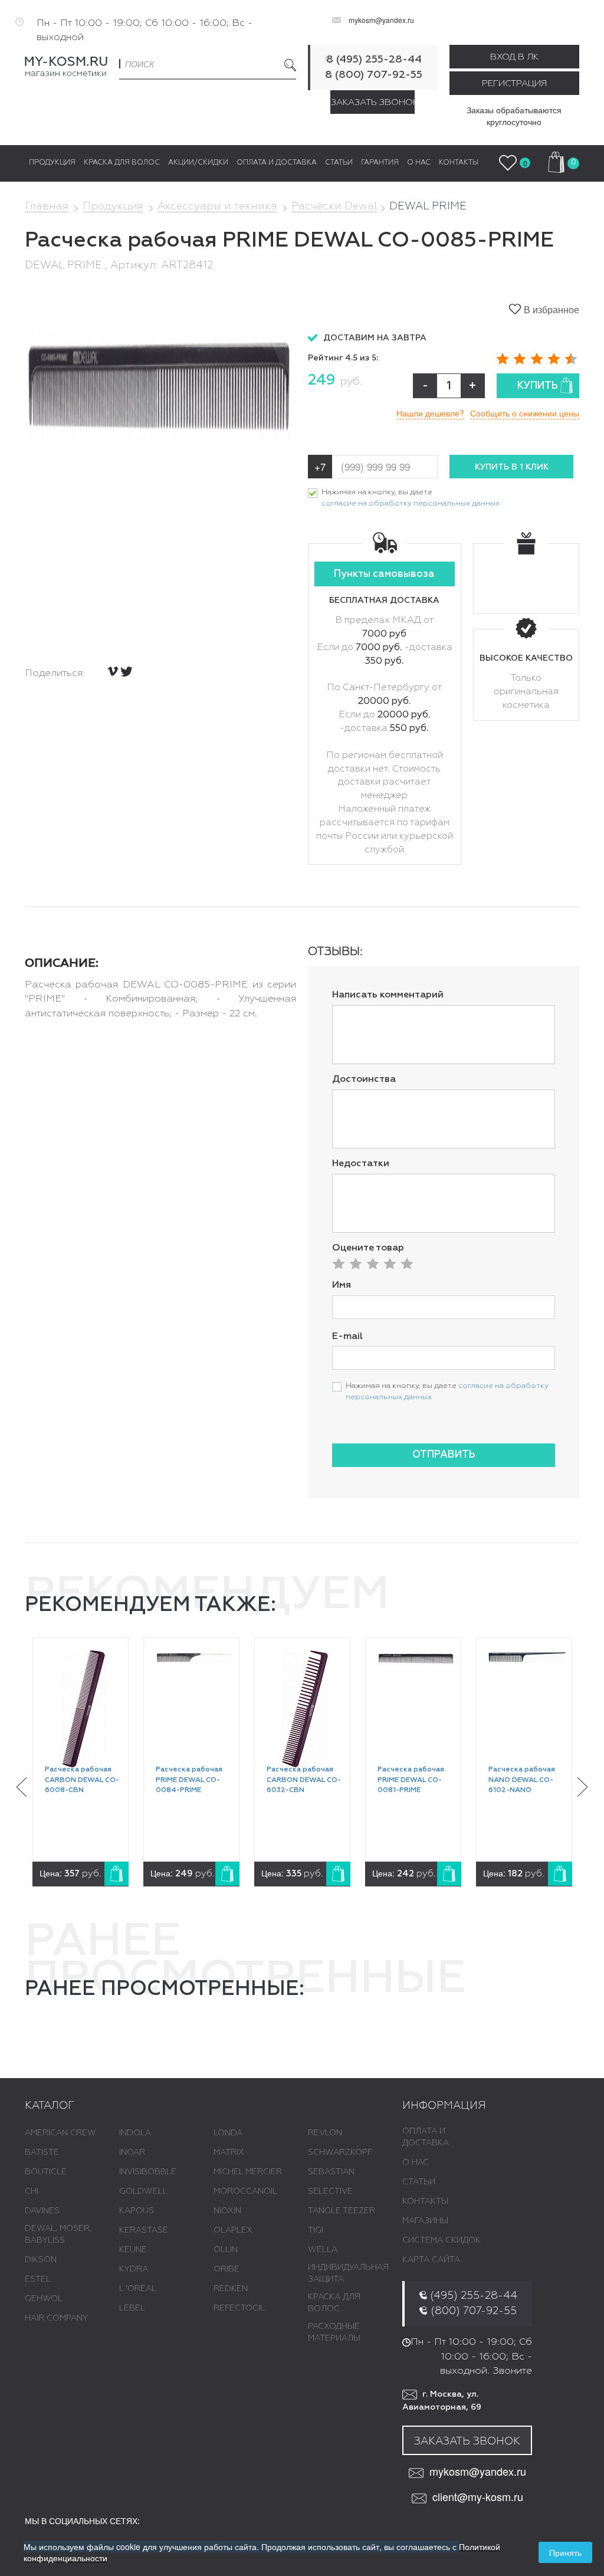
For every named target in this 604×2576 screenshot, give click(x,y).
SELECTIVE (330, 2191)
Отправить (444, 1455)
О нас (416, 2162)
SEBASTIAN (331, 2172)
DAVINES (42, 2211)
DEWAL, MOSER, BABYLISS (58, 2234)
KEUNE (133, 2250)
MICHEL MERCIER (248, 2172)
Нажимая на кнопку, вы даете (411, 498)
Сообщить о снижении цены (525, 413)
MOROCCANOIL (245, 2191)
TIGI (316, 2230)
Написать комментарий (388, 995)
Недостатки (361, 1164)
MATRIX (229, 2152)
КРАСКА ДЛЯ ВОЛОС (334, 2303)
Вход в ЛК (514, 57)
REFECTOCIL (239, 2308)
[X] (127, 672)
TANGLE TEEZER (342, 2211)
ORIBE (226, 2269)
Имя (342, 1285)
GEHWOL (44, 2299)
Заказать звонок (373, 102)
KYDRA (134, 2269)
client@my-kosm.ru (478, 2497)
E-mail (347, 1337)
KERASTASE (144, 2230)
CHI (32, 2191)
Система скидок (441, 2240)
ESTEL (38, 2279)
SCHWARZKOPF (340, 2152)
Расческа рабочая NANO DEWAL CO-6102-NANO (522, 1780)
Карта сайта (431, 2260)
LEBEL (132, 2308)
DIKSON (41, 2260)
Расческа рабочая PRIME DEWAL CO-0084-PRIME (189, 1780)
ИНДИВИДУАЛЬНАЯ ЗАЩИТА (348, 2273)
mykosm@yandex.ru (381, 20)
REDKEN (231, 2289)
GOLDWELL (143, 2191)
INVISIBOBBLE (148, 2172)
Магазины (425, 2221)
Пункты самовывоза (384, 574)
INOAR (132, 2152)
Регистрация (514, 83)
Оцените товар (368, 1248)
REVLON (325, 2133)
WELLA (323, 2250)
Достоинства (364, 1079)
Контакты (425, 2201)
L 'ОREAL (138, 2289)
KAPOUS (137, 2211)
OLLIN (226, 2250)
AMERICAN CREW (60, 2133)
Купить (538, 386)
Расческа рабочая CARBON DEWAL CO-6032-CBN (304, 1780)
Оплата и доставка (426, 2137)
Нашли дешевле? (430, 413)
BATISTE (42, 2152)
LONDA (228, 2133)
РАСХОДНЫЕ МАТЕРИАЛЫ (334, 2332)
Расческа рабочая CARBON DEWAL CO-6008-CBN (82, 1780)
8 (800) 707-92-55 (374, 75)
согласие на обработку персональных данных (411, 503)
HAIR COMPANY (56, 2318)
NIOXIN (227, 2211)
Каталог (50, 2106)
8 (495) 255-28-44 (374, 60)
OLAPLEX (233, 2230)
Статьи (419, 2182)
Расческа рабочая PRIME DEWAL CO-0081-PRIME (411, 1780)
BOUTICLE (46, 2172)
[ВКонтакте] (113, 671)
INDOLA (135, 2133)
